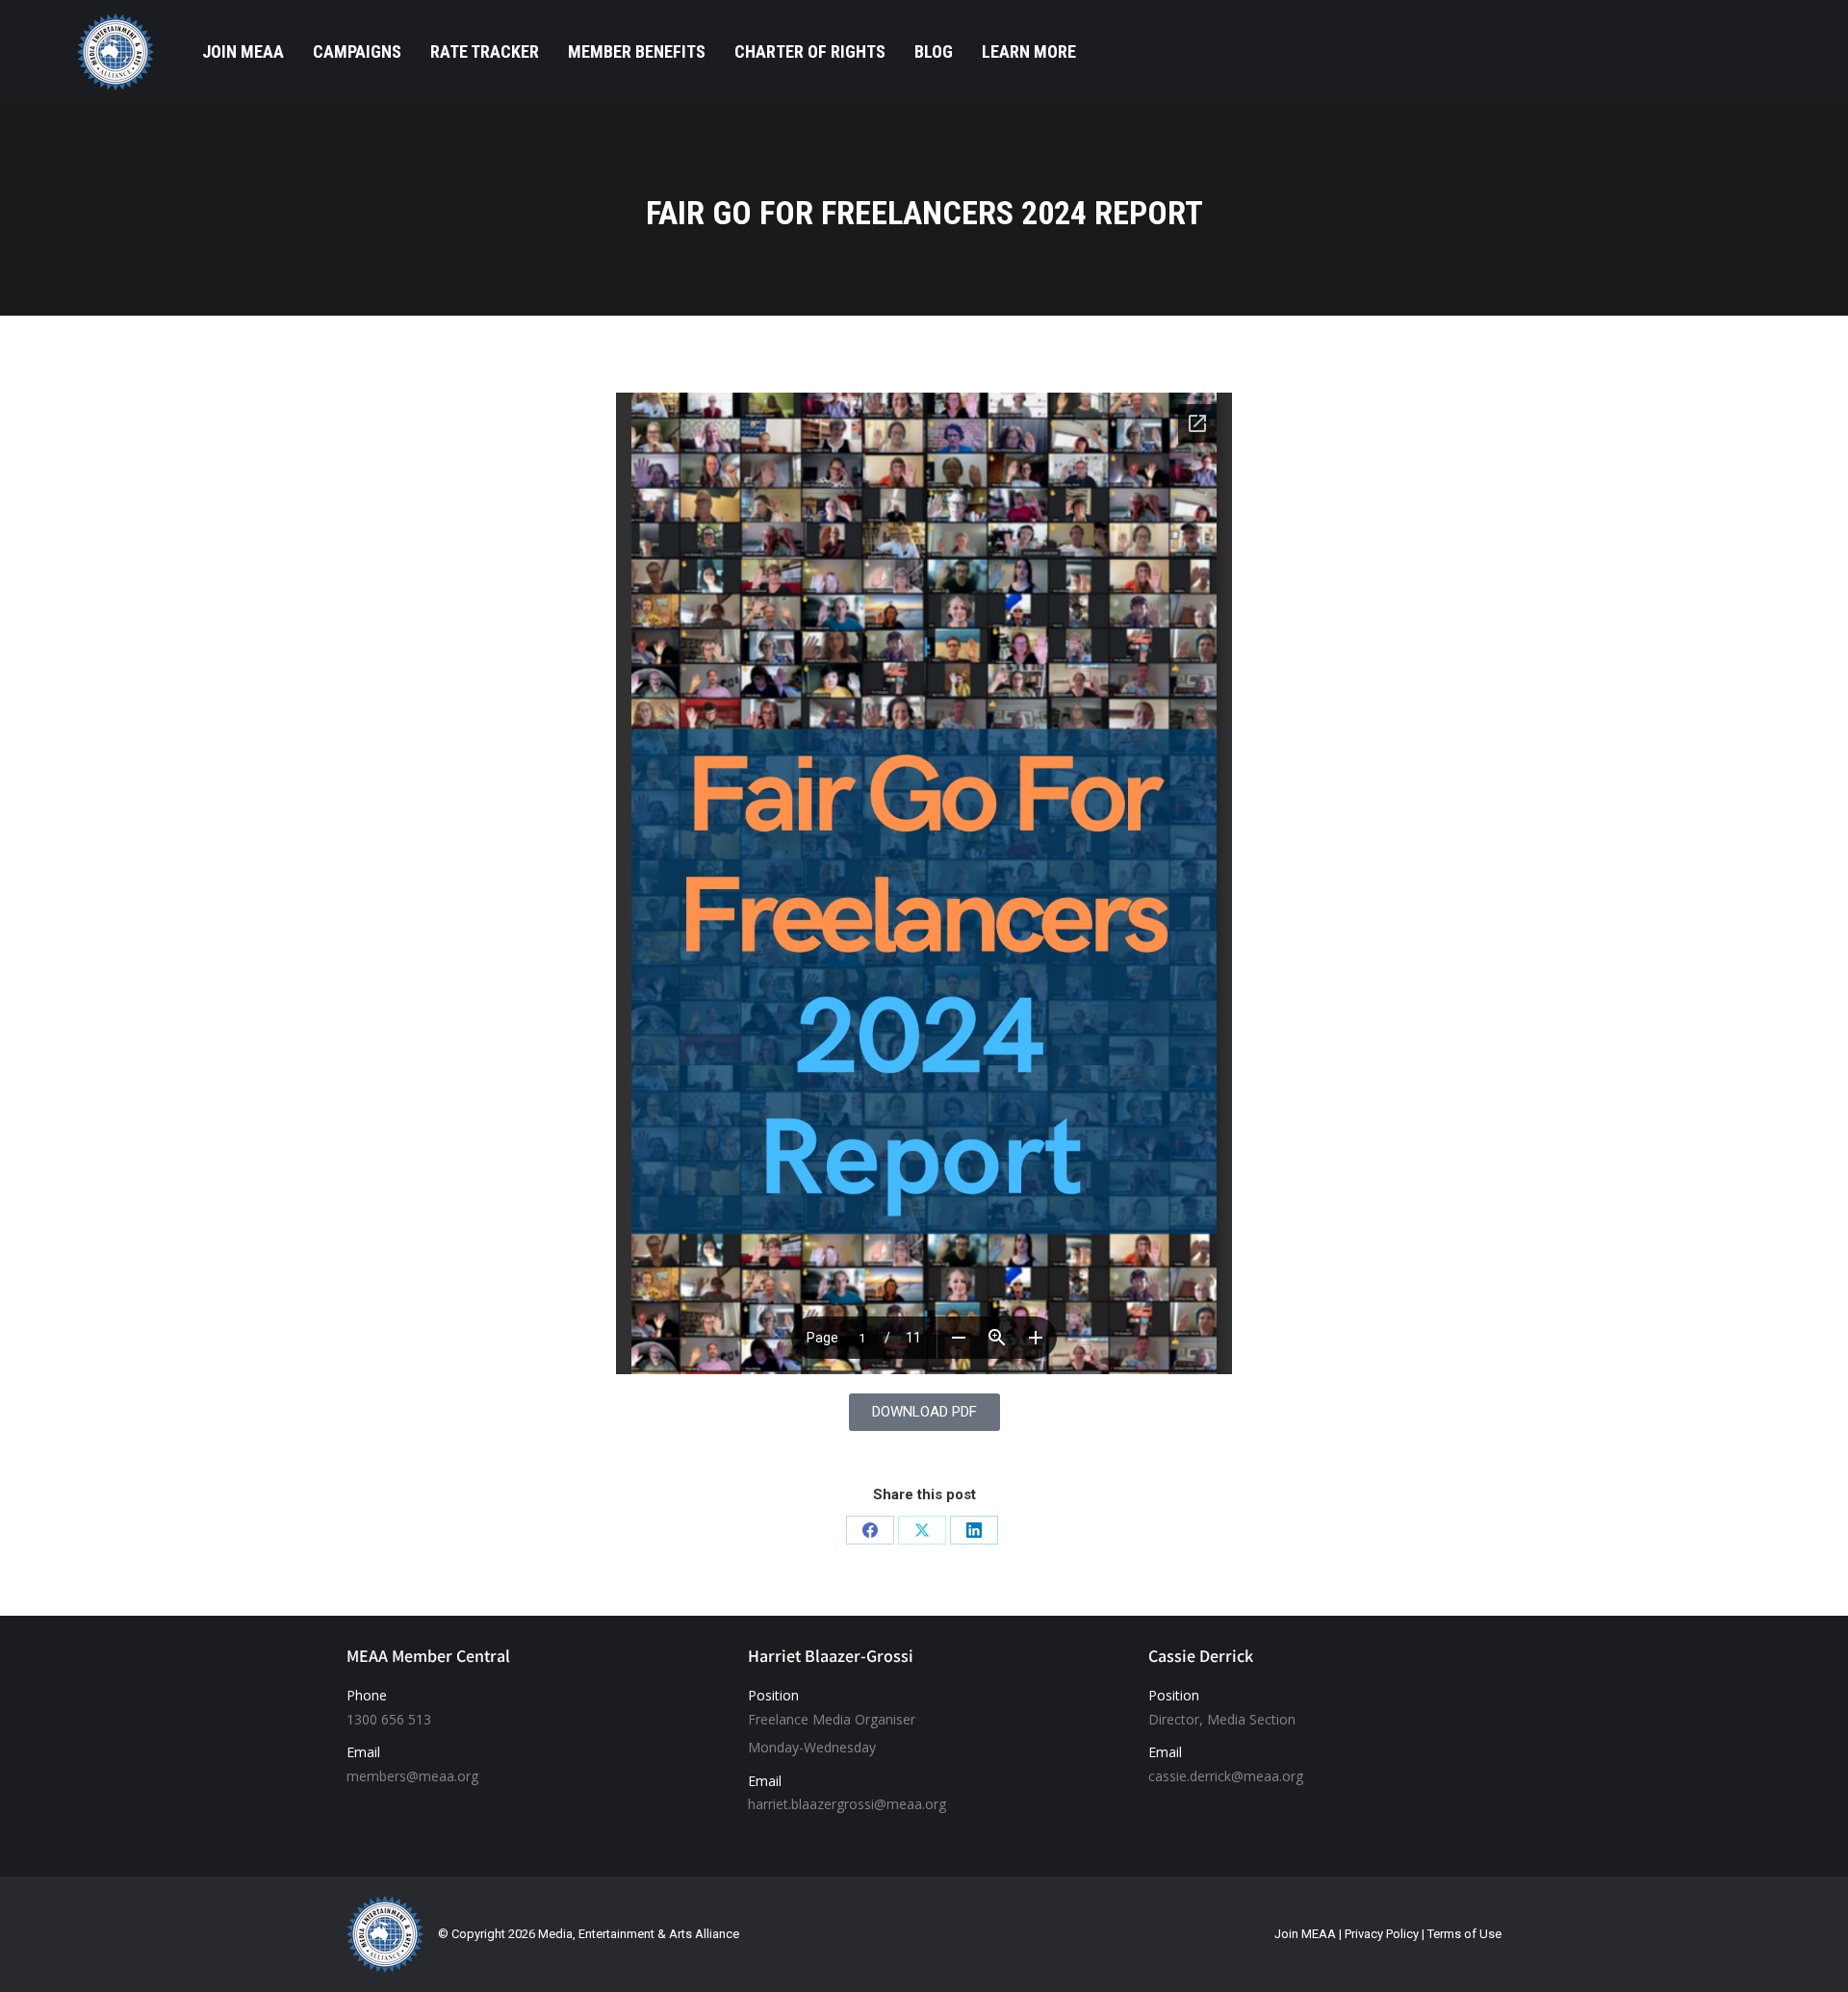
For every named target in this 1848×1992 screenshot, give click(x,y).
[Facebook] (870, 1530)
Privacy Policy (1382, 1934)
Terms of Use (1464, 1934)
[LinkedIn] (974, 1530)
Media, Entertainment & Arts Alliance (639, 1934)
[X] (922, 1530)
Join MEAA (1305, 1934)
